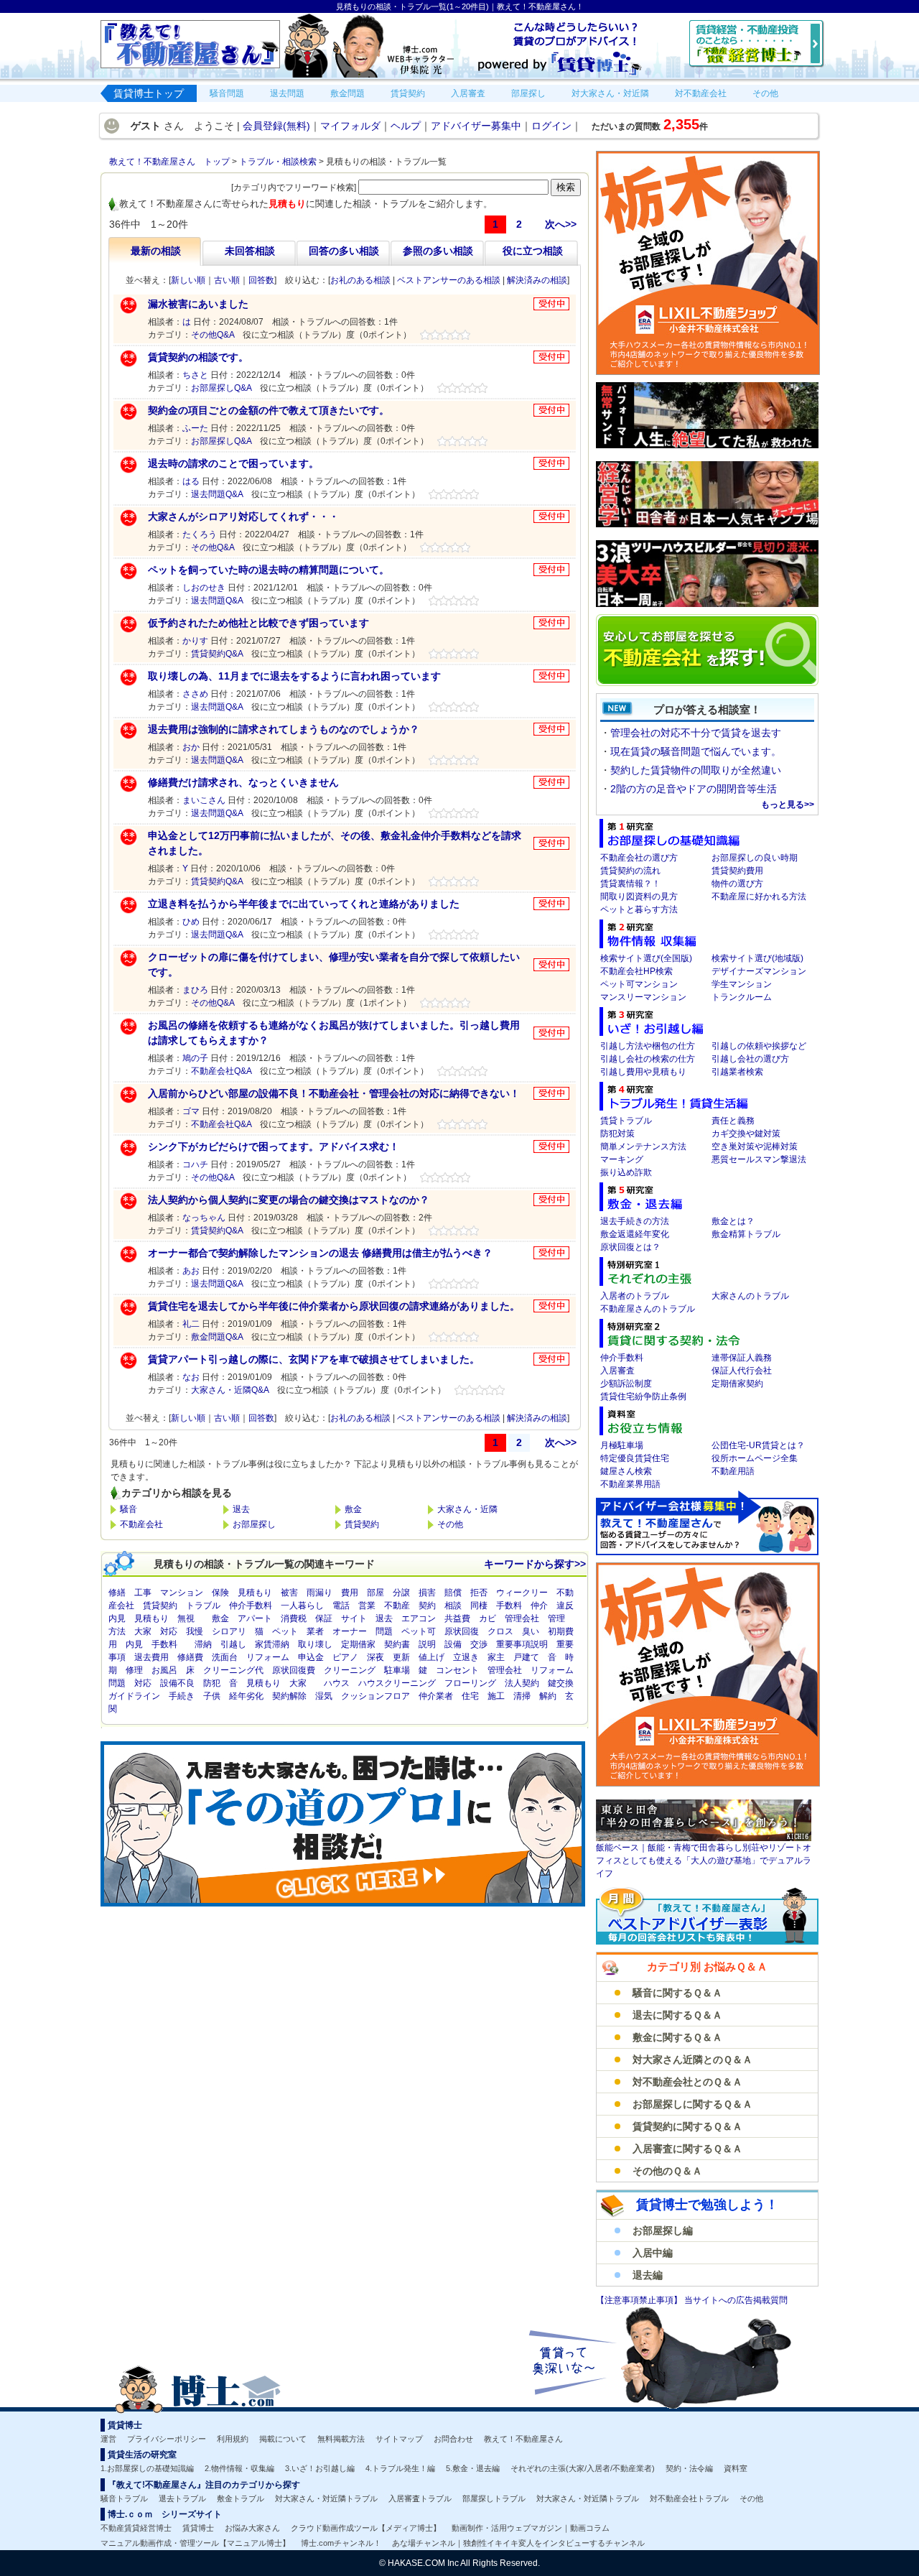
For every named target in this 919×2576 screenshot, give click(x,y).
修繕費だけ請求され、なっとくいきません (243, 782)
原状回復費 (294, 1670)
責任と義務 (733, 1121)
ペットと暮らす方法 (639, 909)
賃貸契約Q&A (217, 654)
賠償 (453, 1593)
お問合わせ (453, 2439)
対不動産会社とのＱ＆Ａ (687, 2082)
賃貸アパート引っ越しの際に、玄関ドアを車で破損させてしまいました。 (314, 1359)
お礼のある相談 (360, 280)
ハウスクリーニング (397, 1683)
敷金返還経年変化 (635, 1234)
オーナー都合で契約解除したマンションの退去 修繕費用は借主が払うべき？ (320, 1253)
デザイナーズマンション (759, 971)
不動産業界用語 (630, 1484)
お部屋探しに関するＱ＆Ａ (692, 2104)
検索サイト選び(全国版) (646, 958)
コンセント (457, 1670)
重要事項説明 (522, 1644)
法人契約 (522, 1683)
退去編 (648, 2275)
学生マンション (742, 984)
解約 (548, 1696)
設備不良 (177, 1683)
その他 (450, 1524)
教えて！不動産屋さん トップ (169, 162)
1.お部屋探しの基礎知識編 (147, 2468)
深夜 (375, 1657)
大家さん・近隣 (467, 1509)
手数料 (509, 1606)
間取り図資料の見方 (639, 896)
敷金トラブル (241, 2498)
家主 (496, 1657)
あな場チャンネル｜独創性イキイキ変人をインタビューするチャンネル (518, 2543)
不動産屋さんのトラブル (648, 1309)
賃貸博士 (198, 2528)
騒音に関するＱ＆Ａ (677, 1993)
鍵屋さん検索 (626, 1471)
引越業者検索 (737, 1072)
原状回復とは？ (630, 1247)
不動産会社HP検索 (636, 971)
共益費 (457, 1618)
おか (191, 747)
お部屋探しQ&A (221, 388)
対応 (169, 1631)
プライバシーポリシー (167, 2439)
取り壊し (315, 1644)
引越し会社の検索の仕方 (648, 1059)
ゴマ (191, 1111)
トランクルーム (742, 997)
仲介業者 (436, 1696)
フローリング (470, 1683)
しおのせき (204, 588)
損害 (427, 1593)
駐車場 (397, 1670)
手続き (182, 1696)
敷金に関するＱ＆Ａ (677, 2037)
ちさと (195, 375)
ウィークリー (522, 1593)
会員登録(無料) (276, 126)
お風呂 (164, 1670)
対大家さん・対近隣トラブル (326, 2498)
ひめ (191, 922)
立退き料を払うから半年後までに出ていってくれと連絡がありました (304, 904)
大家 (143, 1631)
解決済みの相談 (537, 280)
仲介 (539, 1606)
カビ (488, 1618)
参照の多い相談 (438, 251)
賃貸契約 (362, 1524)
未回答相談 (250, 251)
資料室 (736, 2468)
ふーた (195, 428)
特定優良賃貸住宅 (635, 1458)
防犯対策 (617, 1134)
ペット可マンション (639, 984)
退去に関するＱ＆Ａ (677, 2015)
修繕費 (190, 1657)
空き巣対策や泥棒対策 (755, 1146)
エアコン (419, 1618)
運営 (108, 2439)
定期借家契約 (737, 1384)
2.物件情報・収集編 (239, 2468)
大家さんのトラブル (750, 1296)
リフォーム (268, 1657)
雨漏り (319, 1593)
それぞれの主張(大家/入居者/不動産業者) (583, 2468)
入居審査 (617, 1371)
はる (191, 481)
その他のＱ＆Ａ (667, 2171)
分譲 (401, 1593)
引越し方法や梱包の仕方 (648, 1046)
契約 (427, 1606)
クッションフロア (375, 1696)
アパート (255, 1618)
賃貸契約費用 (737, 871)
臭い (531, 1631)
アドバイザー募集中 (476, 126)
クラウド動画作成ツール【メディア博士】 (366, 2528)
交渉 (479, 1644)
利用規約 (233, 2439)
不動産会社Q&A (221, 1071)
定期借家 (358, 1644)
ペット (285, 1631)
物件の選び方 (737, 884)
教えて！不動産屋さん (523, 2439)
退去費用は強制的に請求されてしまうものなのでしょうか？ (284, 729)
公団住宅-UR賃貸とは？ (758, 1445)
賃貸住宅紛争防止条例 (643, 1396)
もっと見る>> (788, 805)
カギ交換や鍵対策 (746, 1134)
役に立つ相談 (533, 251)
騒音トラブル (124, 2498)
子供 (212, 1696)
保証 (324, 1618)
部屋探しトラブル (494, 2498)
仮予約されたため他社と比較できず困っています (258, 623)
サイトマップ (399, 2439)
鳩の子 (195, 1058)
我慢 (195, 1631)
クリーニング (350, 1670)
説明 (427, 1644)
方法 (117, 1631)
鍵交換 (561, 1683)
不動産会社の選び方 (639, 858)
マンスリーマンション (643, 997)
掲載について (283, 2439)
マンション (182, 1593)
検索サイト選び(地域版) (757, 958)
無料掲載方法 (341, 2439)
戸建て (526, 1657)
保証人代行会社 (742, 1371)
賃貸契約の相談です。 (198, 357)
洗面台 (225, 1657)
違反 (565, 1606)
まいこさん (204, 800)
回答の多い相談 (344, 251)
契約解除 (289, 1696)
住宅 (470, 1696)
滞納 (203, 1644)
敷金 (353, 1509)
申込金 (311, 1657)
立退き (466, 1657)
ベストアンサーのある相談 (449, 280)
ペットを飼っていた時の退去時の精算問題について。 (269, 570)
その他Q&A (213, 335)
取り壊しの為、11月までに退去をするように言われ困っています (294, 676)
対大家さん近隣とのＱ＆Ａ (692, 2060)
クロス (500, 1631)
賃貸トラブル (626, 1121)
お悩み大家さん (252, 2528)
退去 (241, 1509)
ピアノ (345, 1657)
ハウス (337, 1683)
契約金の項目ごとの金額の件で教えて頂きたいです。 (269, 410)
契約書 (397, 1644)
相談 (453, 1606)
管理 (556, 1618)
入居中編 (653, 2253)
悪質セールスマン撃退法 (759, 1159)
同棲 (479, 1606)
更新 (401, 1657)
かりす (195, 641)
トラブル (203, 1606)
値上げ (431, 1657)
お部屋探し (254, 1524)
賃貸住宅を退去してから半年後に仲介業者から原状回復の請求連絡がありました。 (334, 1306)
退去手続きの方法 (635, 1221)
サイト (354, 1618)
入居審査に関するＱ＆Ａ (687, 2149)
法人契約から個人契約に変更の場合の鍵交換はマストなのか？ (289, 1200)
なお (191, 1377)
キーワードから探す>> (535, 1564)
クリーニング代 (233, 1670)
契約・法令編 (689, 2468)
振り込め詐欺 (626, 1172)
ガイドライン (134, 1696)
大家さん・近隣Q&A (230, 1390)
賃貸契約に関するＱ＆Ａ (687, 2126)
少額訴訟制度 (626, 1384)
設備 (453, 1644)
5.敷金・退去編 (473, 2468)
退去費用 (151, 1657)
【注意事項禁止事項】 (640, 2300)
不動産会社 (141, 1524)
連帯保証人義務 (742, 1358)
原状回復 (462, 1631)
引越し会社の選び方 (750, 1059)
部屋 (375, 1593)
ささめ (195, 694)
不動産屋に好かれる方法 (759, 896)
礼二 (191, 1324)
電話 (341, 1606)
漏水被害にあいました (198, 304)
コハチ (195, 1164)
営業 (367, 1606)
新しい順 (188, 280)
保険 (220, 1593)
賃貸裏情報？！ (630, 884)
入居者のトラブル (635, 1296)
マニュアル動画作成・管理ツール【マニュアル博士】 (195, 2543)
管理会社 (522, 1618)
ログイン (551, 126)
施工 (496, 1696)
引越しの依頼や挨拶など (759, 1046)
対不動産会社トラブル (689, 2498)
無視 (186, 1618)
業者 (315, 1631)
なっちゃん (204, 1218)
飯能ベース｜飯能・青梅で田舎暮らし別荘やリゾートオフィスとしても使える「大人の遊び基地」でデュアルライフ (704, 1861)
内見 (117, 1618)
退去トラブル (182, 2498)
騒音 (129, 1509)
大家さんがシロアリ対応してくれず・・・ (243, 516)
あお (191, 1271)
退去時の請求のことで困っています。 (233, 463)
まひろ (195, 990)
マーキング (622, 1159)
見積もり (255, 1593)
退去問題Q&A (217, 494)
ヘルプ (406, 126)
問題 (384, 1631)
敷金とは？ (733, 1221)
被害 (289, 1593)
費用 (350, 1593)
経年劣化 (246, 1696)
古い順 (227, 280)
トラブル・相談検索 (278, 162)
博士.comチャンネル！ (341, 2543)
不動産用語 (733, 1471)
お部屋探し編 (663, 2230)
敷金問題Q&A (217, 1337)
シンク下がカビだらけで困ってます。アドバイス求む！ (274, 1146)
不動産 (397, 1606)
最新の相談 (156, 251)
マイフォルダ (350, 126)
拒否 (479, 1593)
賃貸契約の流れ (630, 871)
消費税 (294, 1618)
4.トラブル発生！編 (400, 2468)
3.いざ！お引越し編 (320, 2468)
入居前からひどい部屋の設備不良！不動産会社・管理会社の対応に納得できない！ (334, 1093)
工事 (143, 1593)
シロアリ (229, 1631)
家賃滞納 (272, 1644)
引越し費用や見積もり (643, 1072)
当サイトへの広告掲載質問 (736, 2300)
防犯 (212, 1683)
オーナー (350, 1631)
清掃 (522, 1696)
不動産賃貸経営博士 (136, 2528)
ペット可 (419, 1631)
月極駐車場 (622, 1445)
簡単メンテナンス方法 (643, 1146)
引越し (233, 1644)
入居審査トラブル (420, 2498)
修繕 (117, 1593)
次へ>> (561, 224)
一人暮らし (302, 1606)
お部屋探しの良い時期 (755, 858)
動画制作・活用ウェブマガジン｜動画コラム (531, 2528)
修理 (134, 1670)
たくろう (200, 534)
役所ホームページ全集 (755, 1458)
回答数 (261, 280)
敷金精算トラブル (746, 1234)
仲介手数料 (251, 1606)
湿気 (324, 1696)
